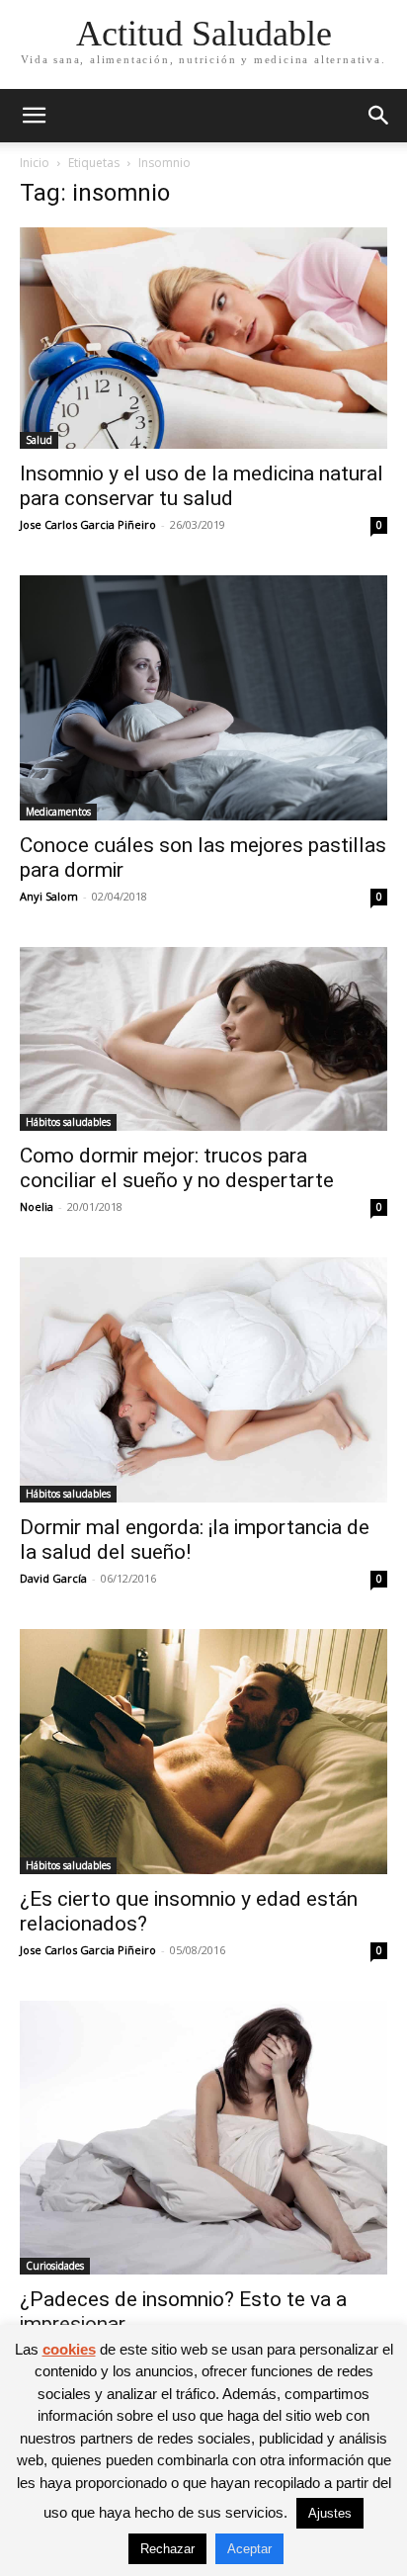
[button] (34, 116)
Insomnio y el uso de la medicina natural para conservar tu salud (202, 486)
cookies (69, 2349)
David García (53, 1578)
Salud (39, 440)
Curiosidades (55, 2266)
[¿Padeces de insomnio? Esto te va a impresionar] (203, 2138)
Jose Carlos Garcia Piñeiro (88, 524)
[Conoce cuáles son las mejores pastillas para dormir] (203, 698)
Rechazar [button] (167, 2549)
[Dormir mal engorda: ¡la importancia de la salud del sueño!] (203, 1380)
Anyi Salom (49, 896)
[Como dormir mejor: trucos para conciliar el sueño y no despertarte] (203, 1039)
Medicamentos (58, 812)
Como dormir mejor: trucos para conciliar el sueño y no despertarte (177, 1168)
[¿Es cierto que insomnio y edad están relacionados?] (203, 1752)
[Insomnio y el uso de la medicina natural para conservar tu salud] (203, 338)
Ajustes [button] (330, 2513)
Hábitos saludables (68, 1122)
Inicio (35, 163)
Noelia (37, 1206)
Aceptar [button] (249, 2549)
